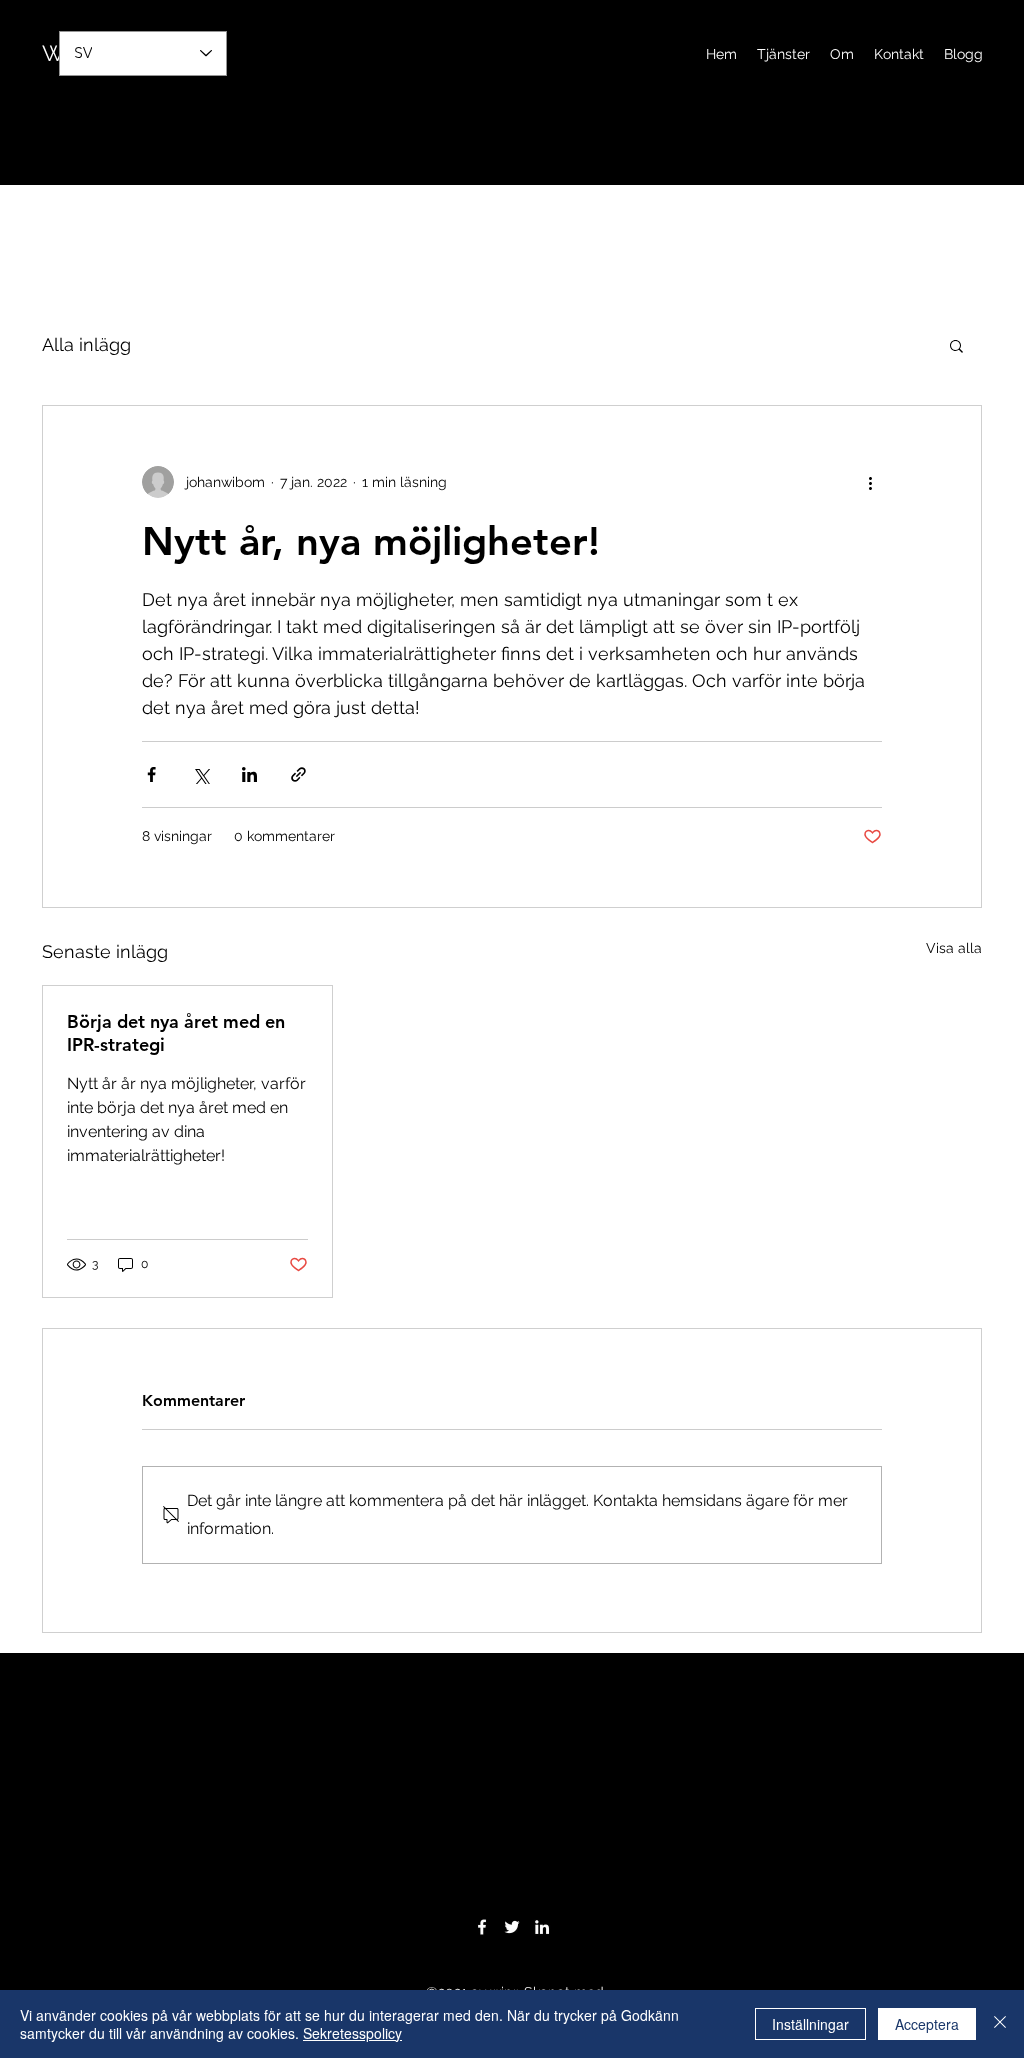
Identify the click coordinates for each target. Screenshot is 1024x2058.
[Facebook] (482, 1927)
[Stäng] (1000, 2024)
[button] (956, 345)
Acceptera (927, 2024)
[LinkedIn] (542, 1927)
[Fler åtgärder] (870, 482)
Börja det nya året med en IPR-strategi (176, 1033)
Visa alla (954, 948)
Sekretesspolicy (352, 2033)
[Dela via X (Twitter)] (200, 774)
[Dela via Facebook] (151, 774)
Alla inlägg (86, 344)
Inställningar (810, 2024)
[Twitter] (512, 1927)
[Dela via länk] (298, 774)
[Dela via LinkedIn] (249, 774)
